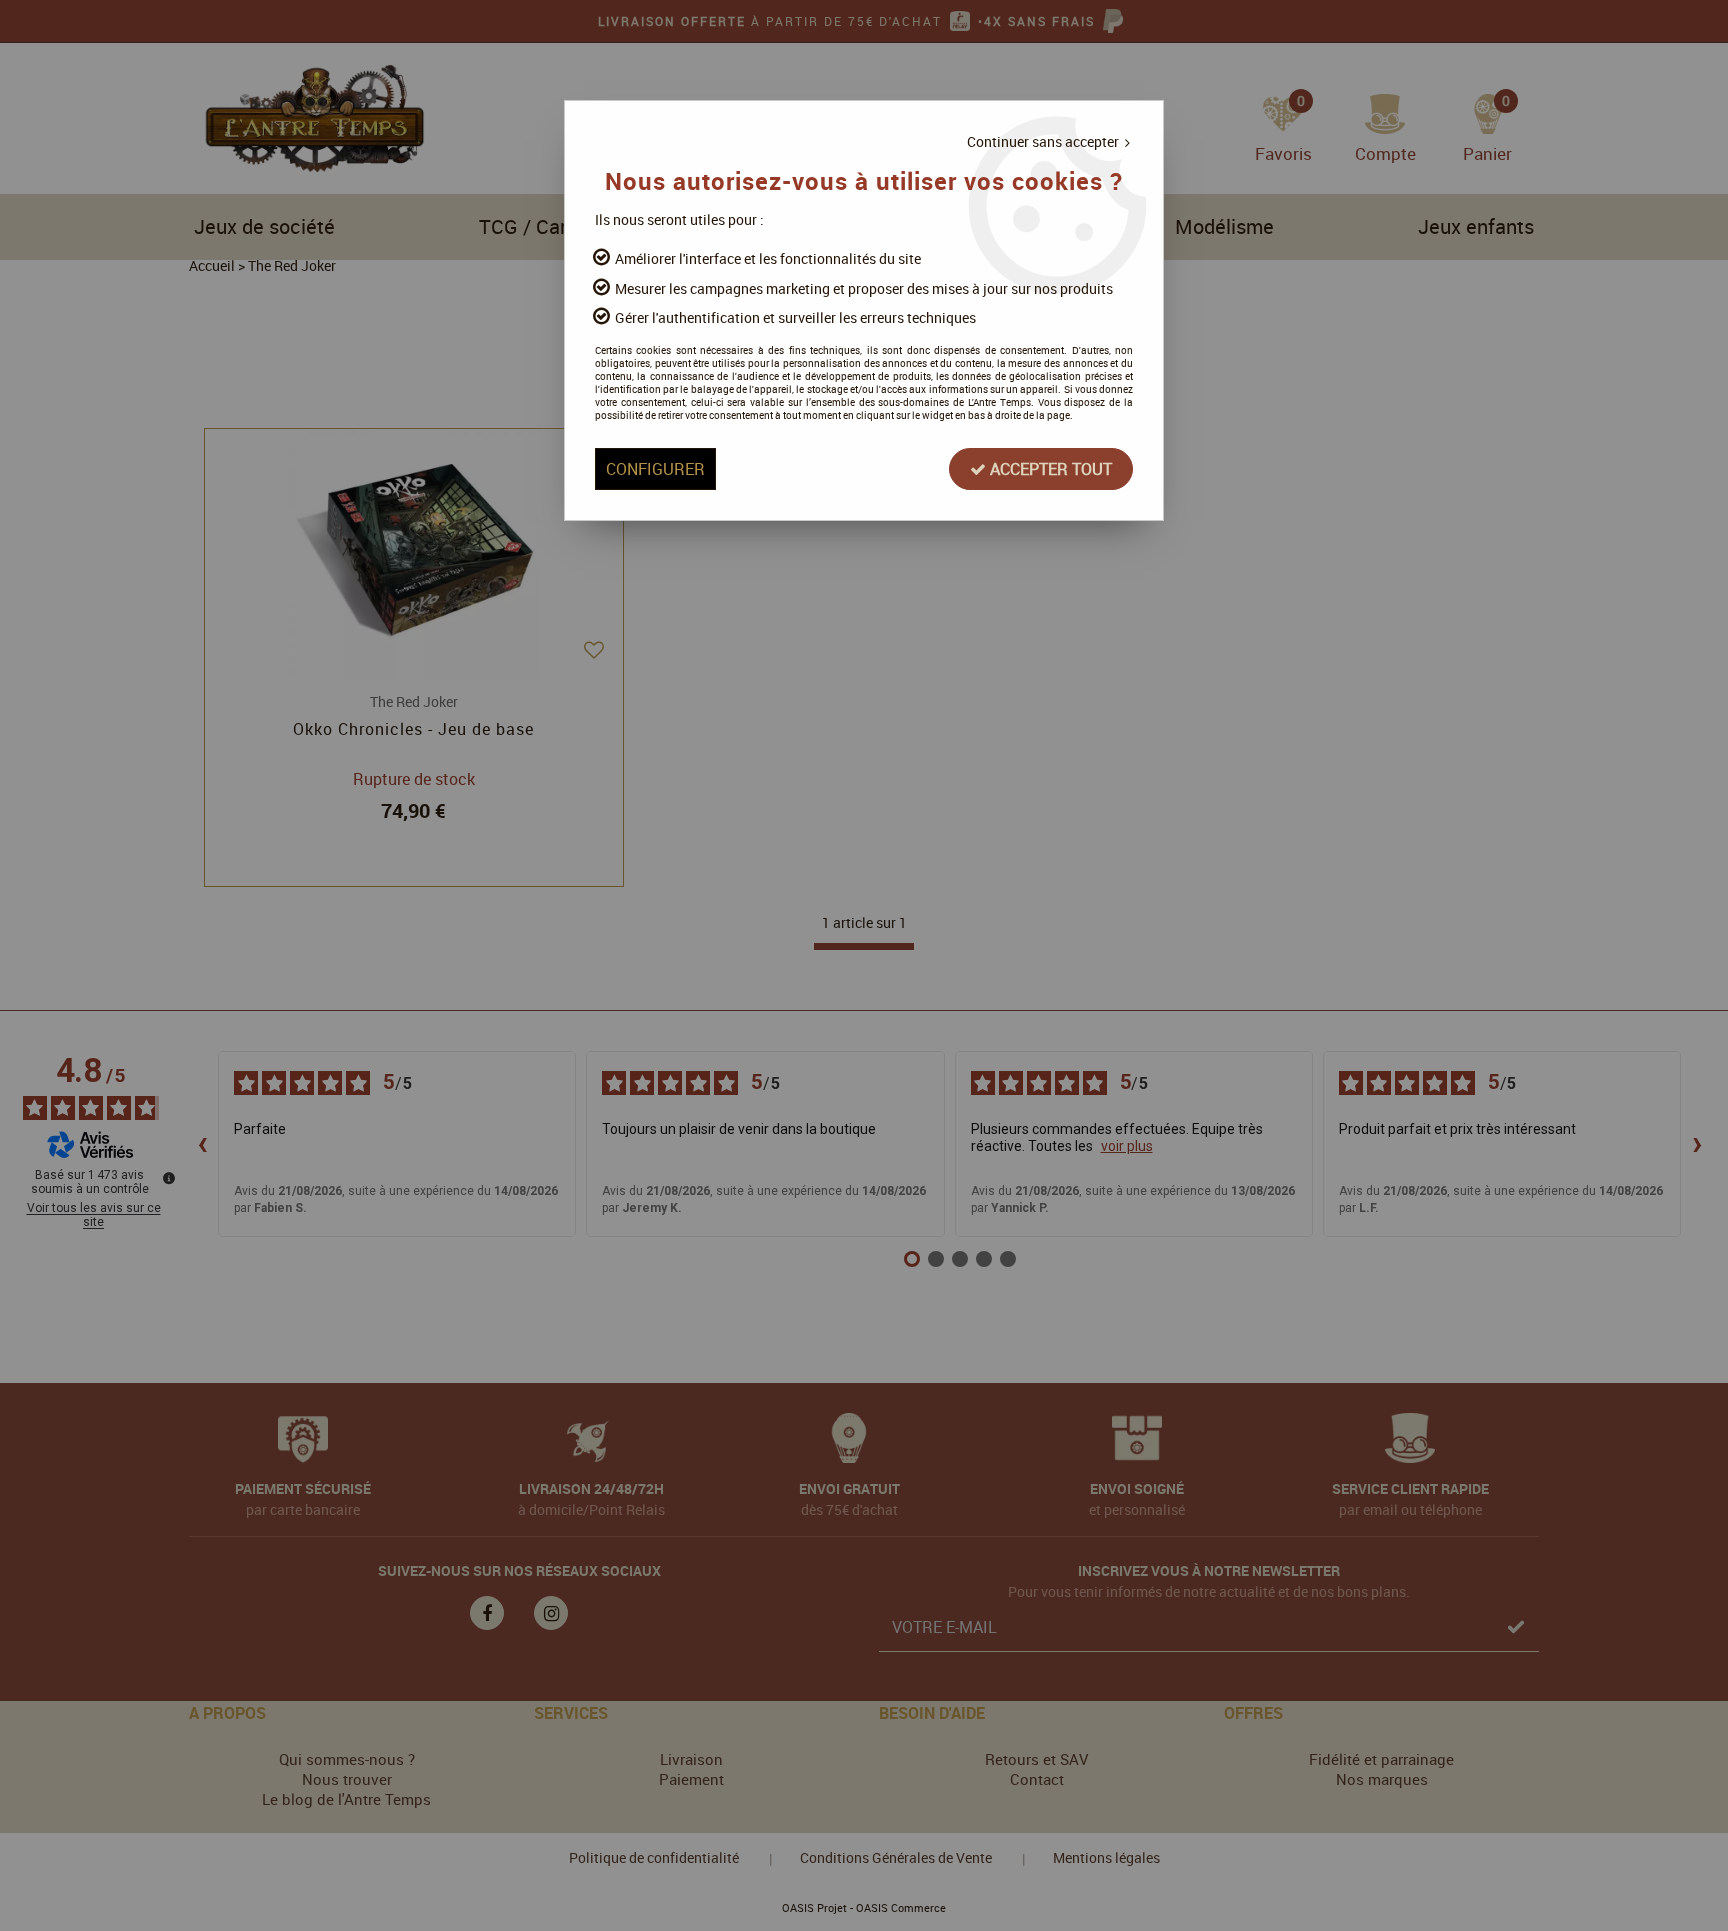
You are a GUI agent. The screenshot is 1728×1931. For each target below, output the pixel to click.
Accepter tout (1049, 469)
